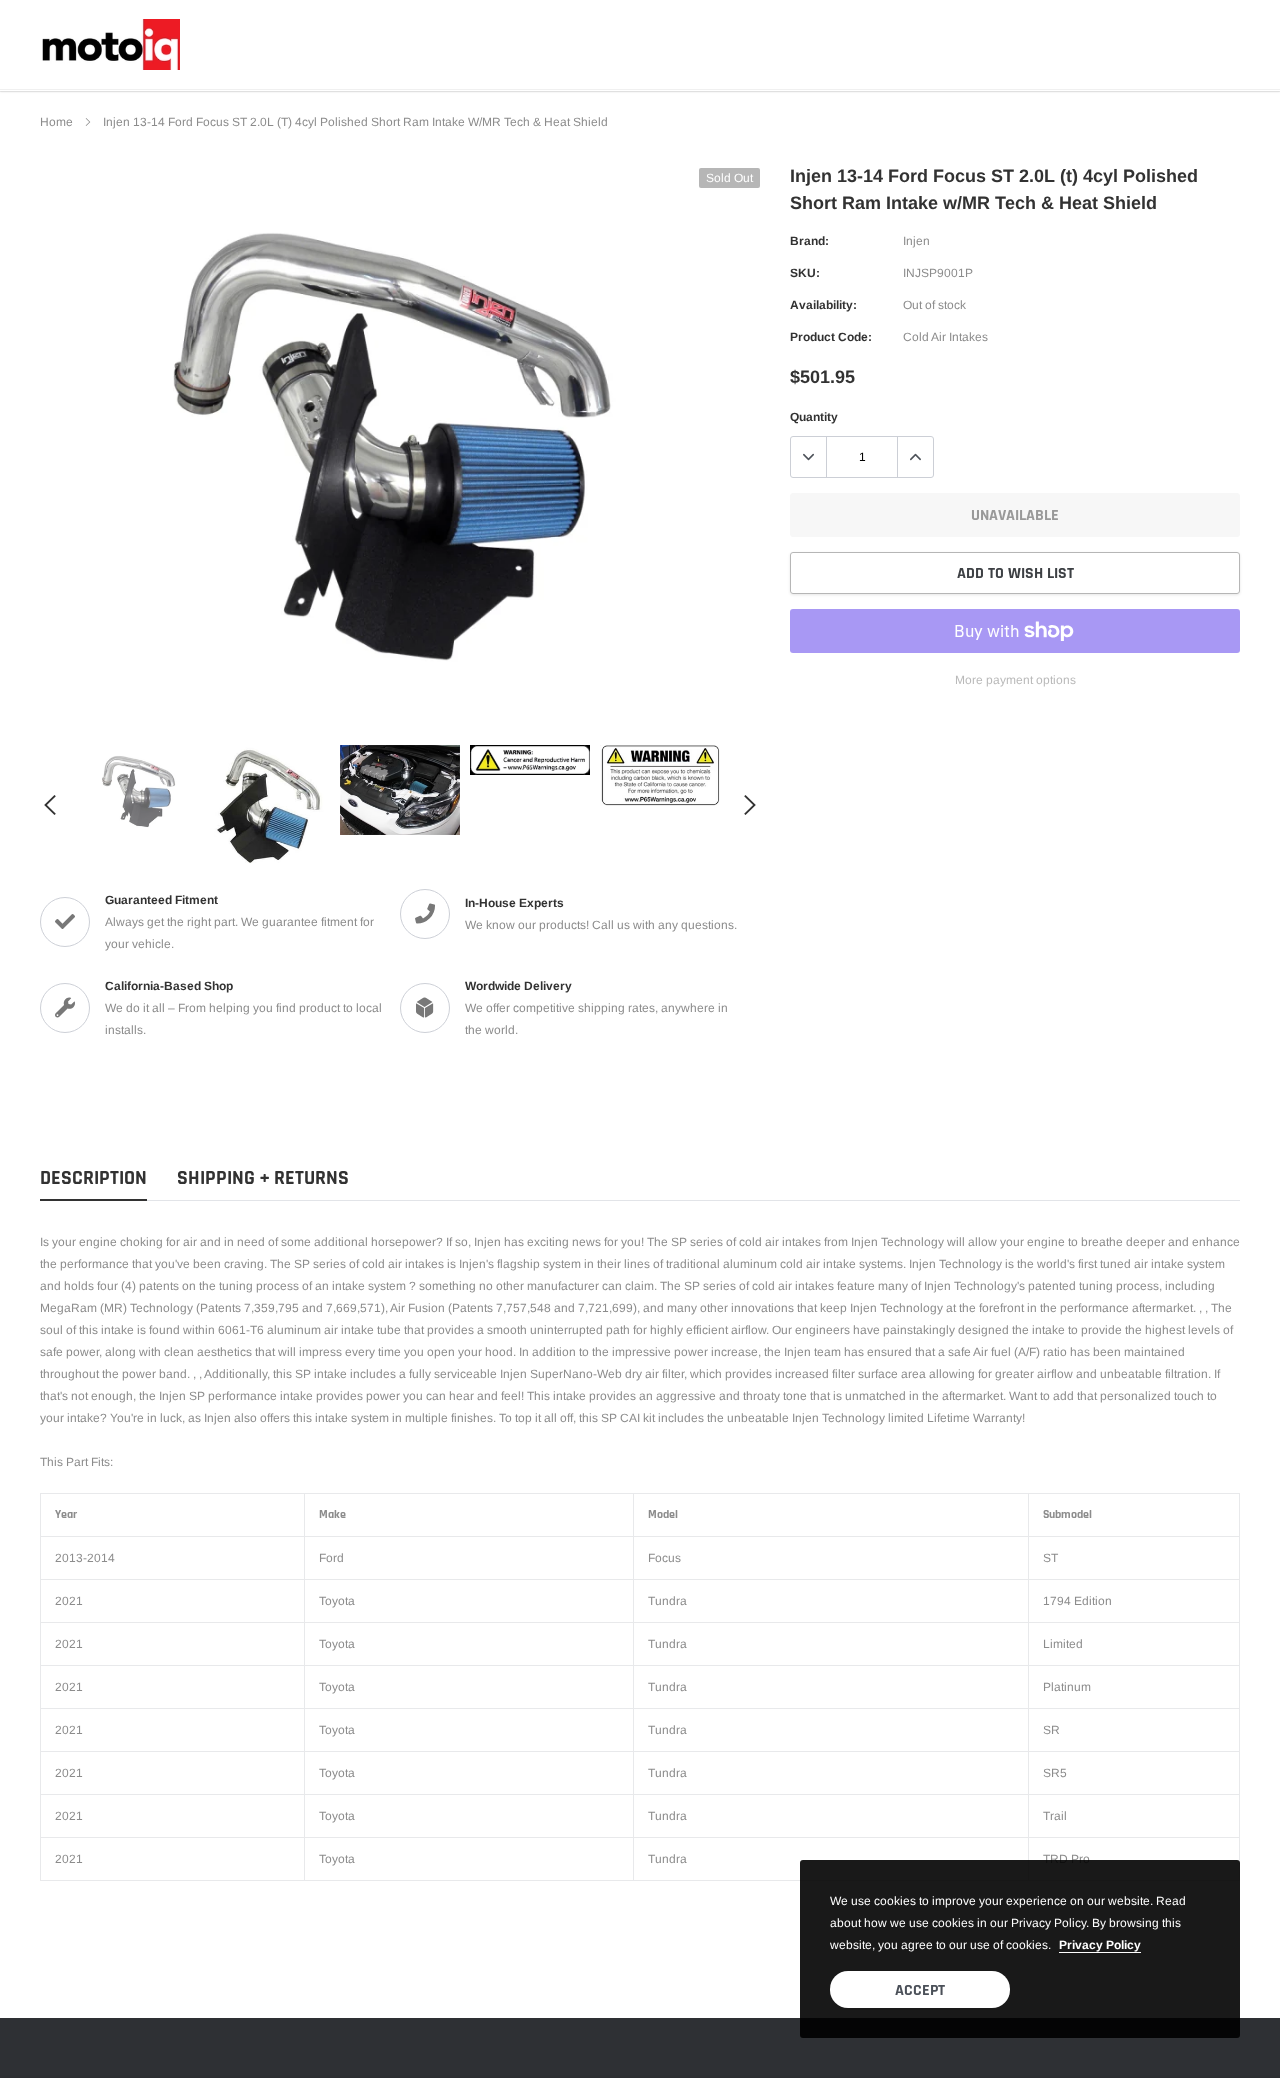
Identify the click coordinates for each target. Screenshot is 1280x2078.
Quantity (814, 417)
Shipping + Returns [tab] (263, 1178)
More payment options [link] (1015, 680)
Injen (916, 241)
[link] (140, 790)
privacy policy (1100, 1945)
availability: (823, 305)
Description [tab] (93, 1178)
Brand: (809, 241)
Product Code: (831, 337)
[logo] (110, 44)
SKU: (805, 273)
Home (56, 122)
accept (920, 1990)
